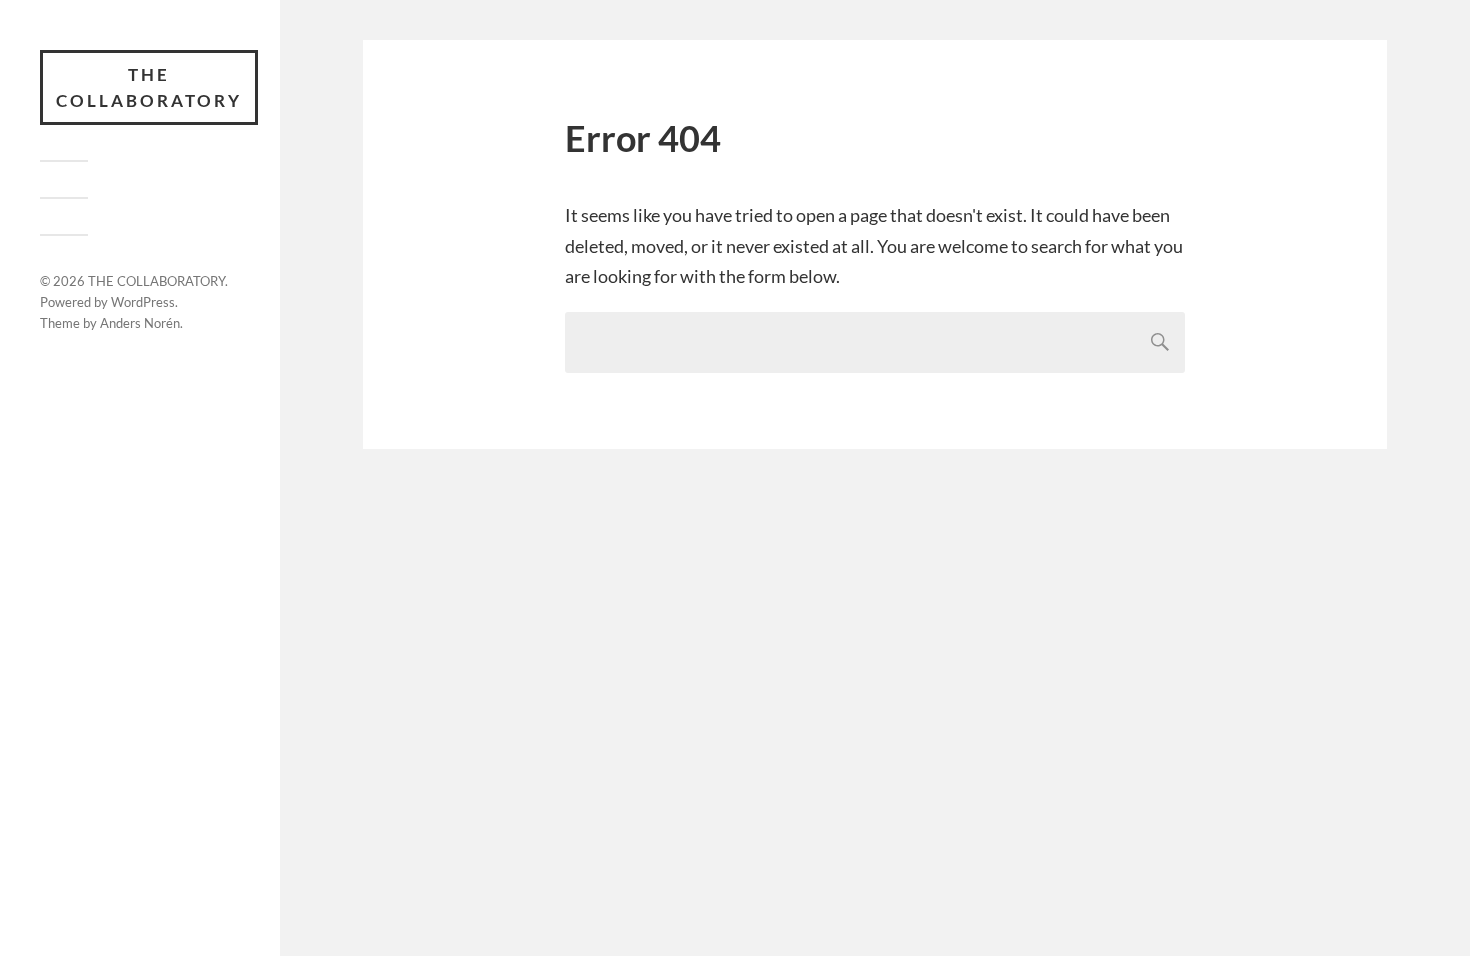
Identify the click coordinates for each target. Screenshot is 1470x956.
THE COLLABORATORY (149, 87)
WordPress (143, 302)
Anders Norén (140, 323)
